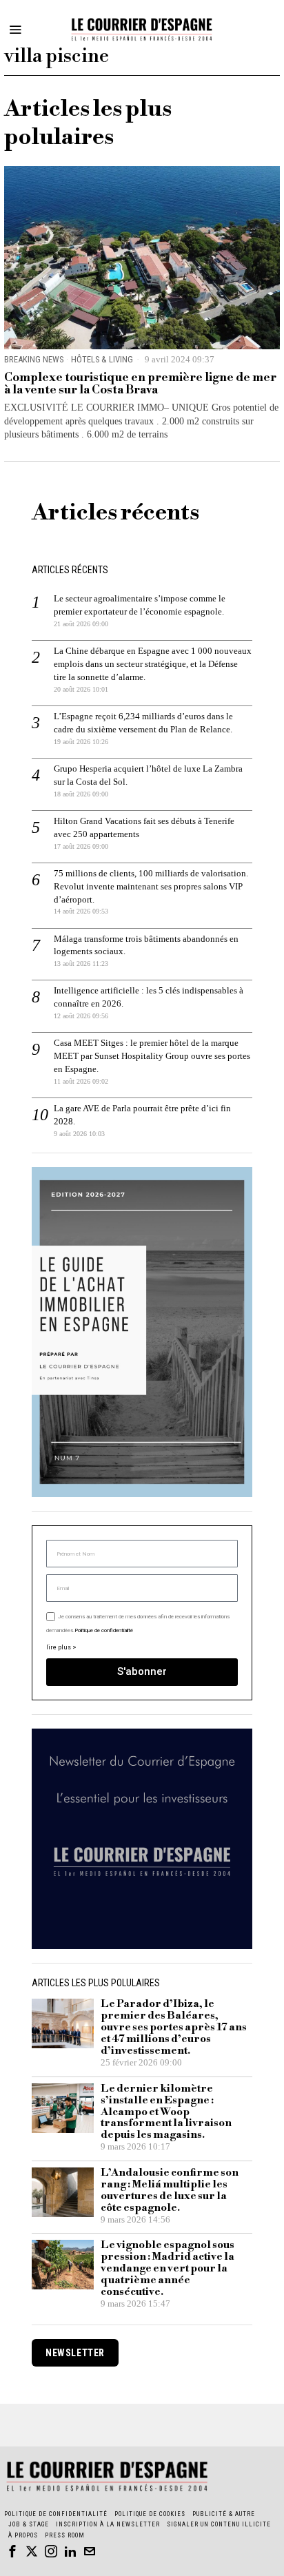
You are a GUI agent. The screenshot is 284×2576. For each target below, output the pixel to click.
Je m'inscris (142, 1469)
